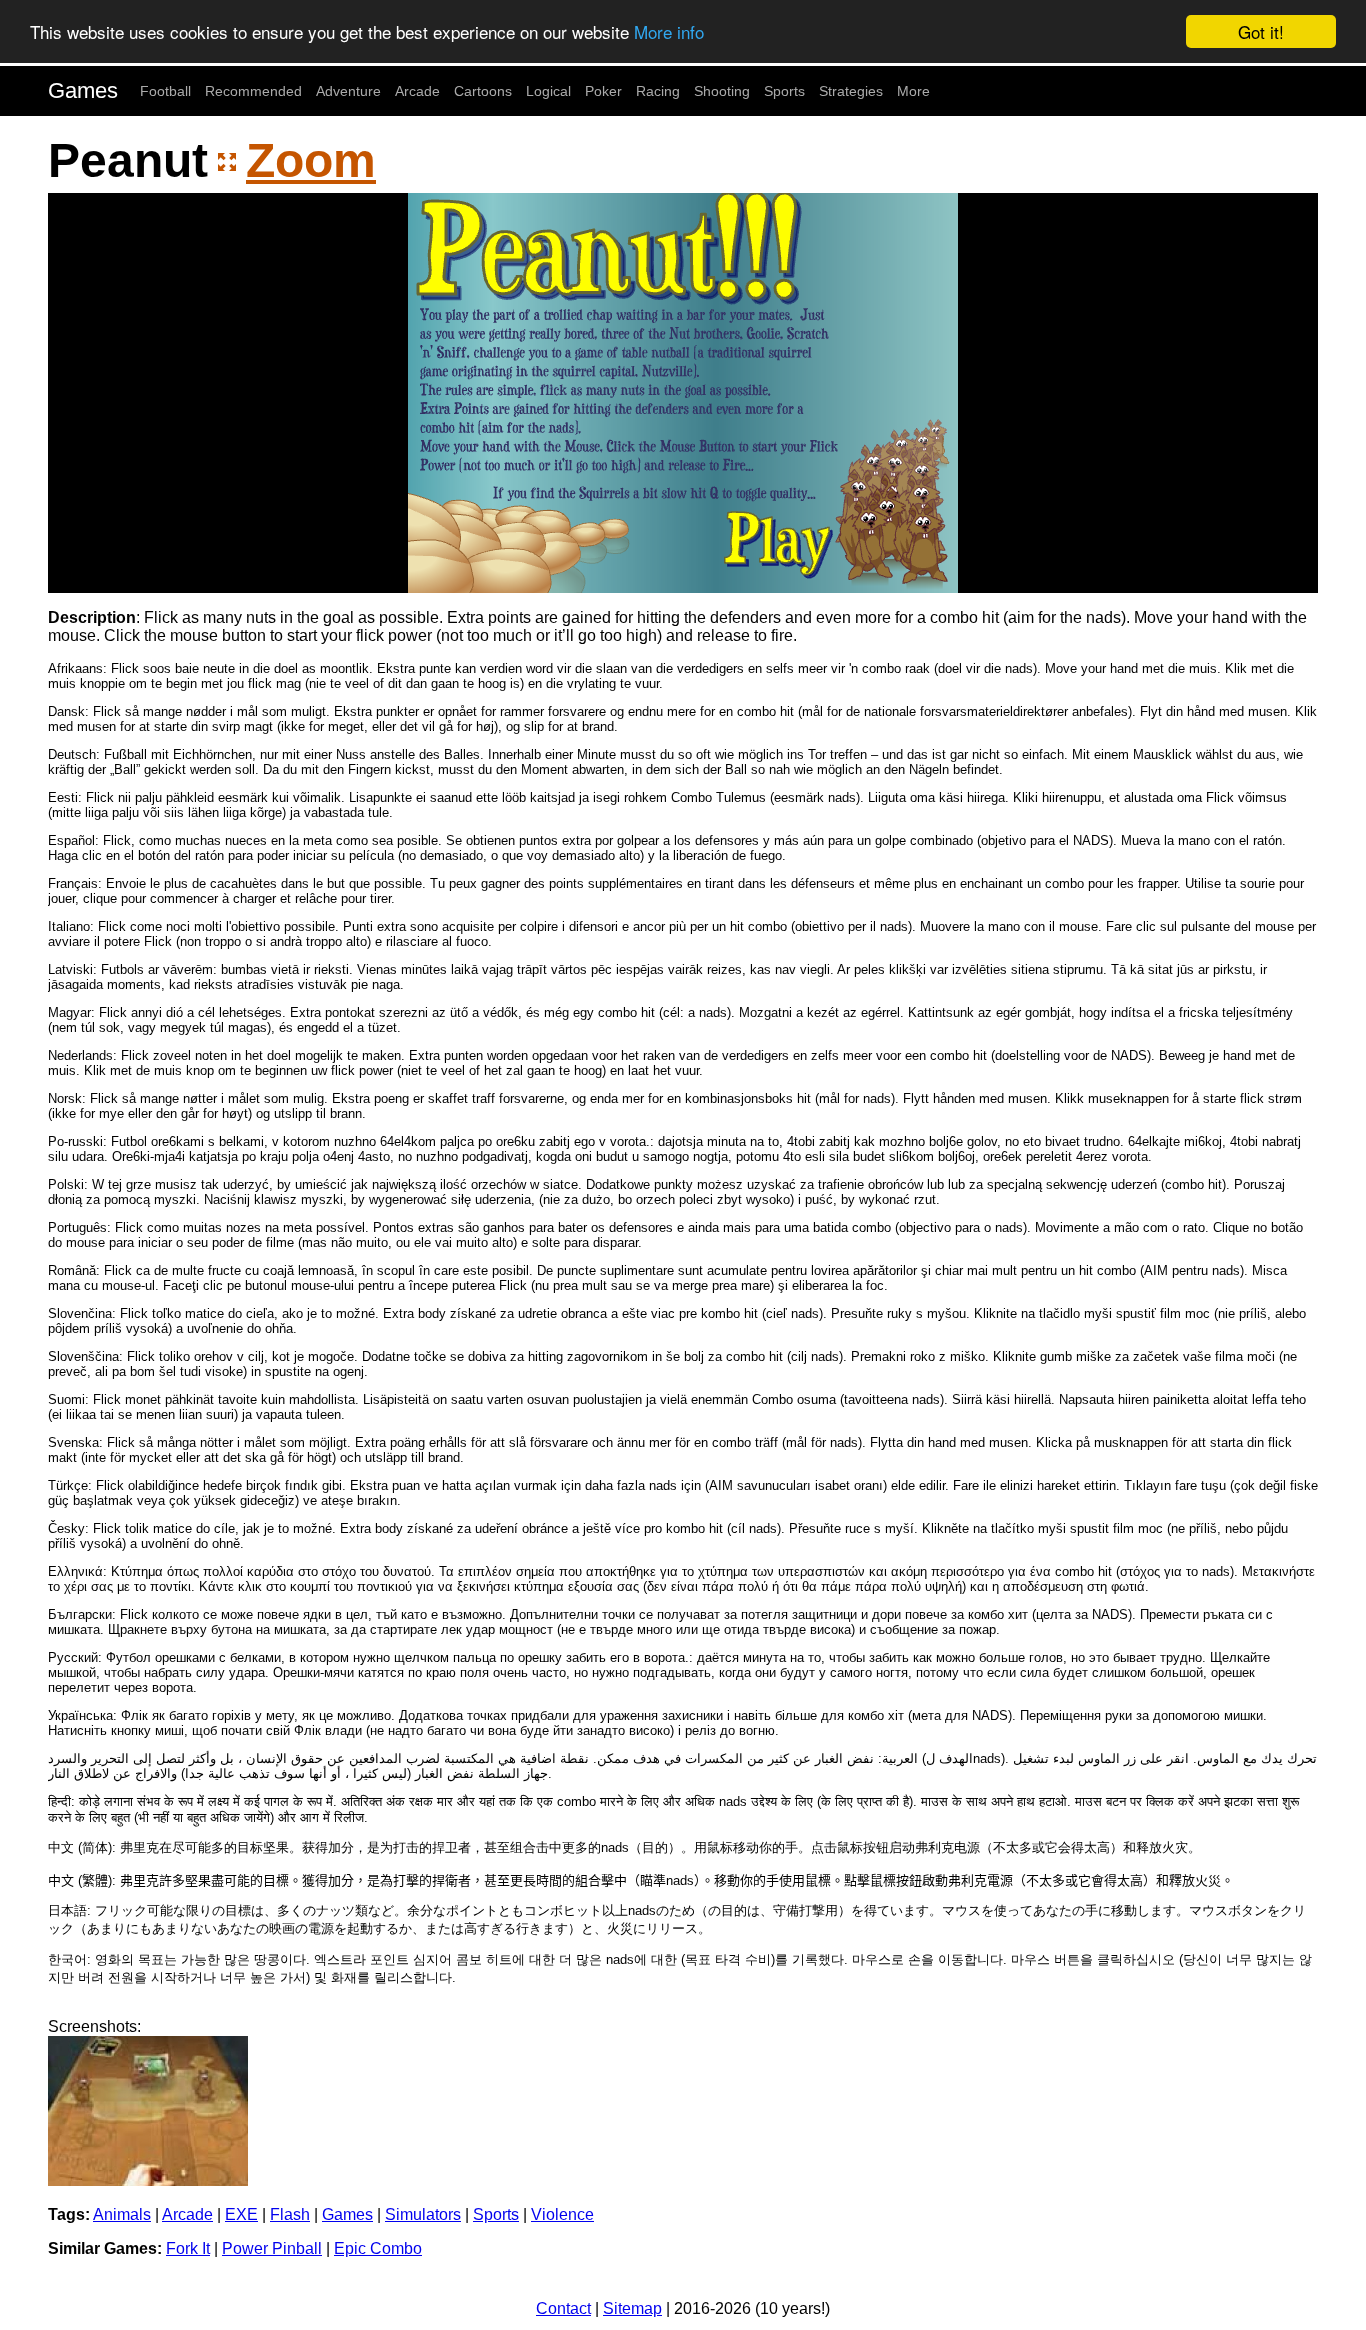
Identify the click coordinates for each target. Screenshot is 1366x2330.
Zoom (311, 160)
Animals (122, 2214)
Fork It (188, 2248)
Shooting (722, 91)
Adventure (348, 91)
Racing (658, 91)
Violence (562, 2214)
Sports (784, 91)
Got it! (1261, 31)
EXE (241, 2214)
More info (669, 32)
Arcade (417, 91)
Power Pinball (272, 2248)
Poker (603, 91)
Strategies (851, 91)
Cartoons (483, 91)
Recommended (253, 91)
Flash (290, 2214)
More (913, 91)
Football (165, 91)
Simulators (423, 2214)
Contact (563, 2308)
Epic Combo (378, 2248)
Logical (548, 91)
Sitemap (632, 2308)
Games (83, 90)
